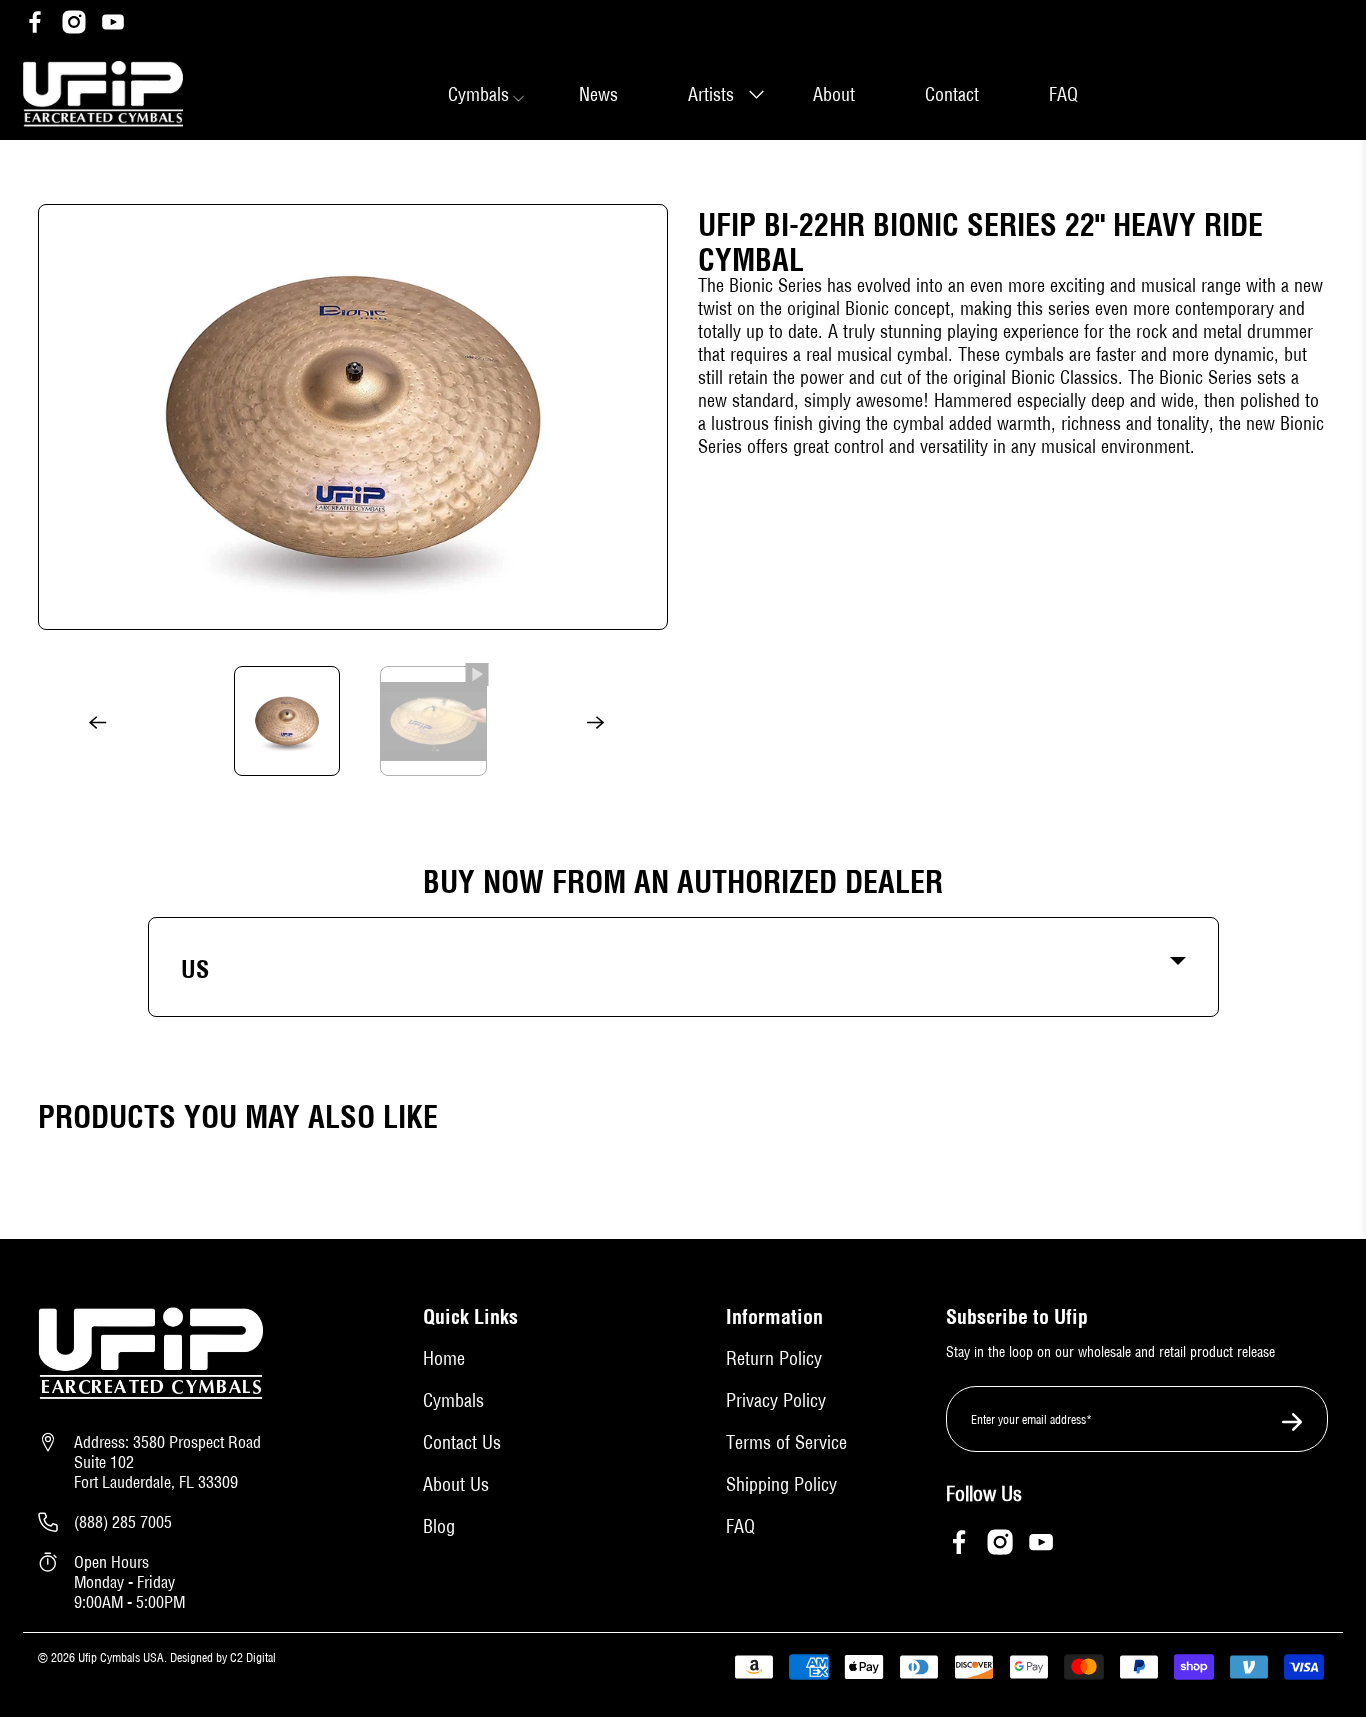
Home (444, 1358)
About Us (456, 1484)
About (834, 94)
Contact (952, 94)
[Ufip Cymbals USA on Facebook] (35, 24)
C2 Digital (251, 1657)
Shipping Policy (781, 1484)
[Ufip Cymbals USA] (103, 94)
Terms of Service (786, 1442)
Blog (439, 1526)
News (598, 94)
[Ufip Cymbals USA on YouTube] (113, 24)
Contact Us (462, 1442)
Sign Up (1285, 1421)
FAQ (1063, 94)
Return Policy (774, 1358)
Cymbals (453, 1400)
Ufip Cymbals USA (121, 1657)
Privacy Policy (776, 1400)
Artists (711, 94)
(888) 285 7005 (123, 1522)
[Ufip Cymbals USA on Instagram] (74, 24)
